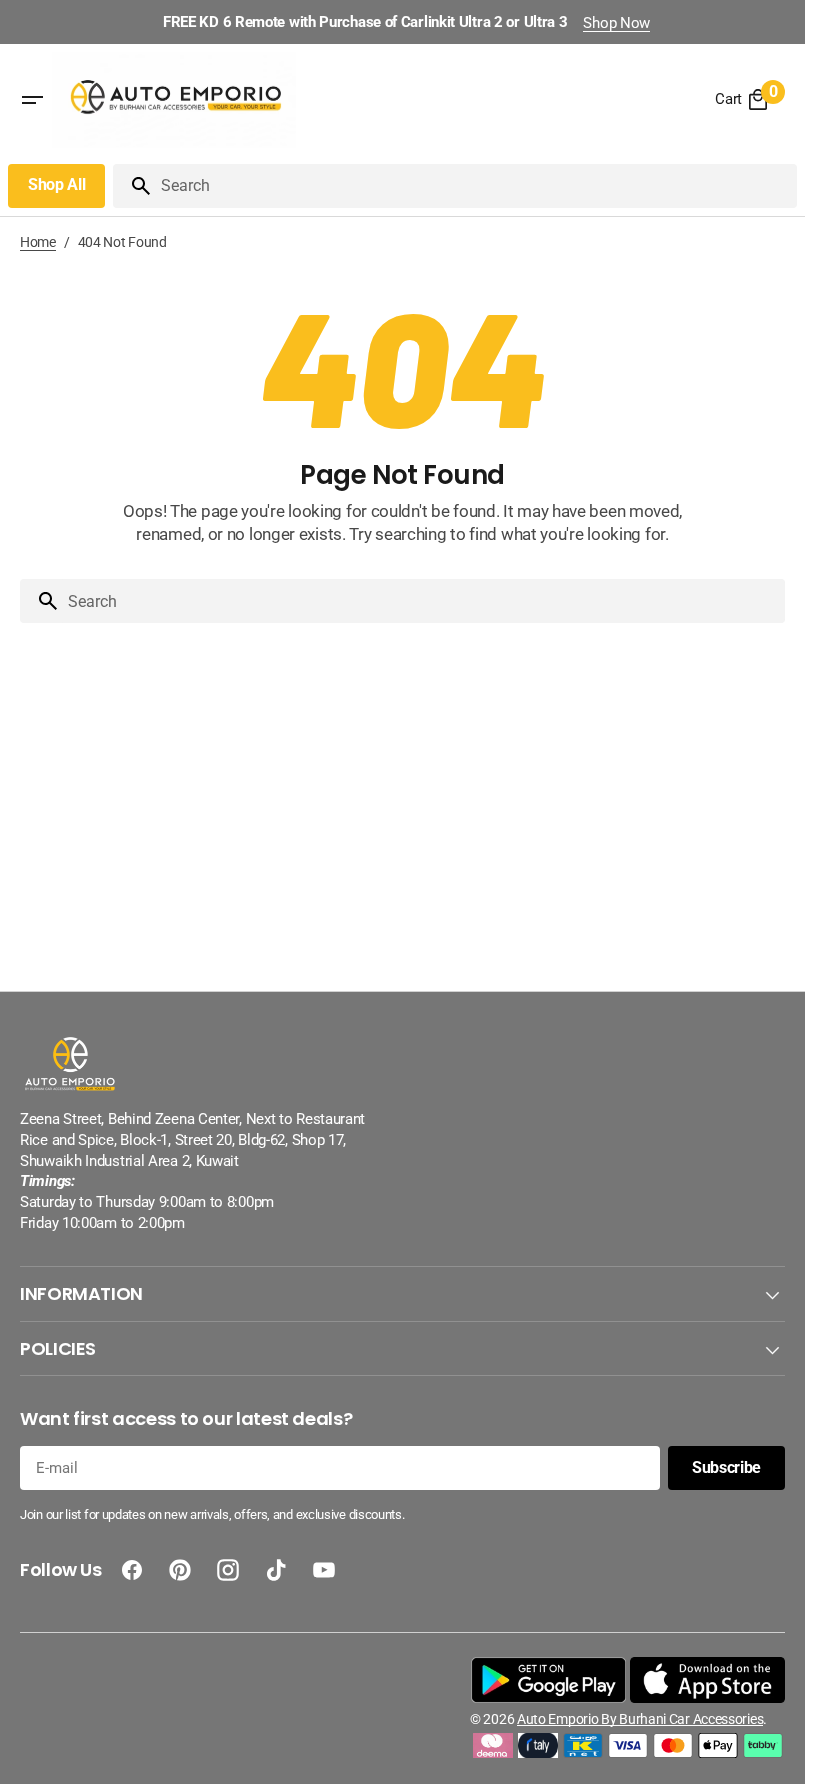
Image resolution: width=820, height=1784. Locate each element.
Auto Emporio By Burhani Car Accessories (640, 1719)
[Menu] (32, 100)
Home (38, 242)
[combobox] (475, 186)
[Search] (133, 186)
